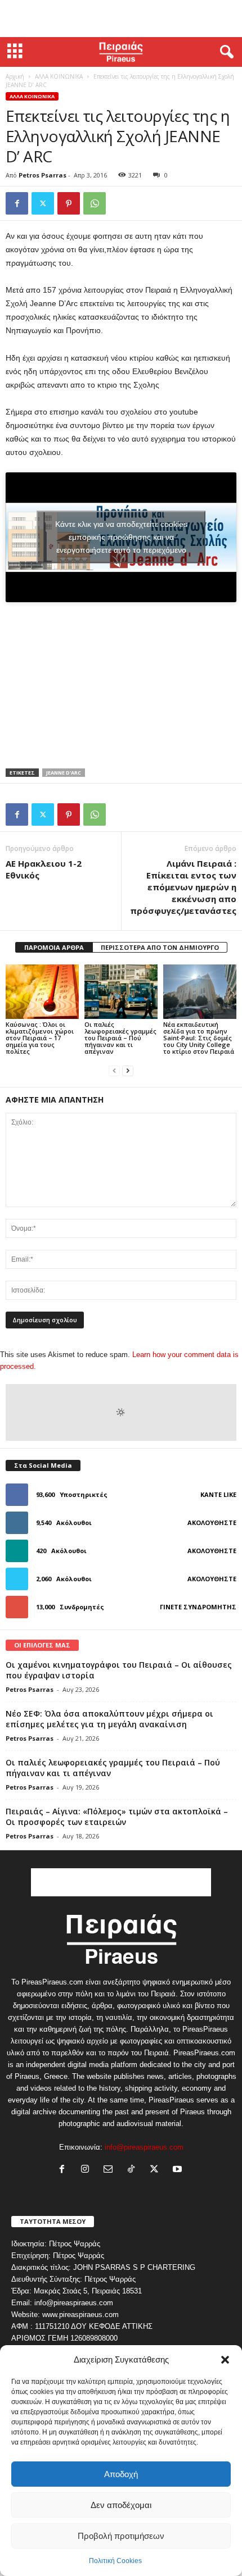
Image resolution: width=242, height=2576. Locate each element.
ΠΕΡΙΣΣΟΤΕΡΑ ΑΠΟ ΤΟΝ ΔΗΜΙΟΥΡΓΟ (160, 947)
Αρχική (15, 76)
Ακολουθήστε (212, 1523)
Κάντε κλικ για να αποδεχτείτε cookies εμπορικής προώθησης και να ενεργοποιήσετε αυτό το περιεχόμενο (121, 537)
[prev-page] (114, 1070)
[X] (43, 203)
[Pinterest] (69, 203)
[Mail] (111, 2170)
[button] (225, 2360)
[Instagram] (88, 2170)
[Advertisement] (121, 19)
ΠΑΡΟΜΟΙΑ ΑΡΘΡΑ (54, 947)
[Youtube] (179, 2170)
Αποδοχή (121, 2474)
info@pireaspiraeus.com (144, 2147)
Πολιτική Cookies (115, 2561)
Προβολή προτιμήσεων (121, 2536)
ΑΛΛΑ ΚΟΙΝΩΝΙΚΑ (59, 76)
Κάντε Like (218, 1494)
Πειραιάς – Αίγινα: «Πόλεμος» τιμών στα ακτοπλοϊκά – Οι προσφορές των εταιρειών (117, 1817)
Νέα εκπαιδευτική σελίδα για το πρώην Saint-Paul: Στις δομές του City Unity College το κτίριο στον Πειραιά (199, 1038)
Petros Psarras (42, 175)
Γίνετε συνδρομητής (198, 1607)
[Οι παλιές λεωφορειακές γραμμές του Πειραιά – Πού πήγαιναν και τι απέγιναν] (121, 992)
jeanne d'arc (64, 773)
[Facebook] (17, 203)
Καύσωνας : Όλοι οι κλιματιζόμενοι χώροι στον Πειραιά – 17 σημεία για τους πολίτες (40, 1038)
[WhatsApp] (95, 203)
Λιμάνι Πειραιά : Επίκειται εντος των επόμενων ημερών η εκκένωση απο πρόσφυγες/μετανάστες (183, 887)
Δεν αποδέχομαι (121, 2505)
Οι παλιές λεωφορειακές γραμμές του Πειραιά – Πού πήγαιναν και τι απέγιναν (120, 1038)
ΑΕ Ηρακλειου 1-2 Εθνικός (44, 869)
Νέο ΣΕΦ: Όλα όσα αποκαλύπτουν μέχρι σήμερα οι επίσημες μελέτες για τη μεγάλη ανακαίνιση (109, 1719)
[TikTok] (134, 2170)
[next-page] (128, 1070)
